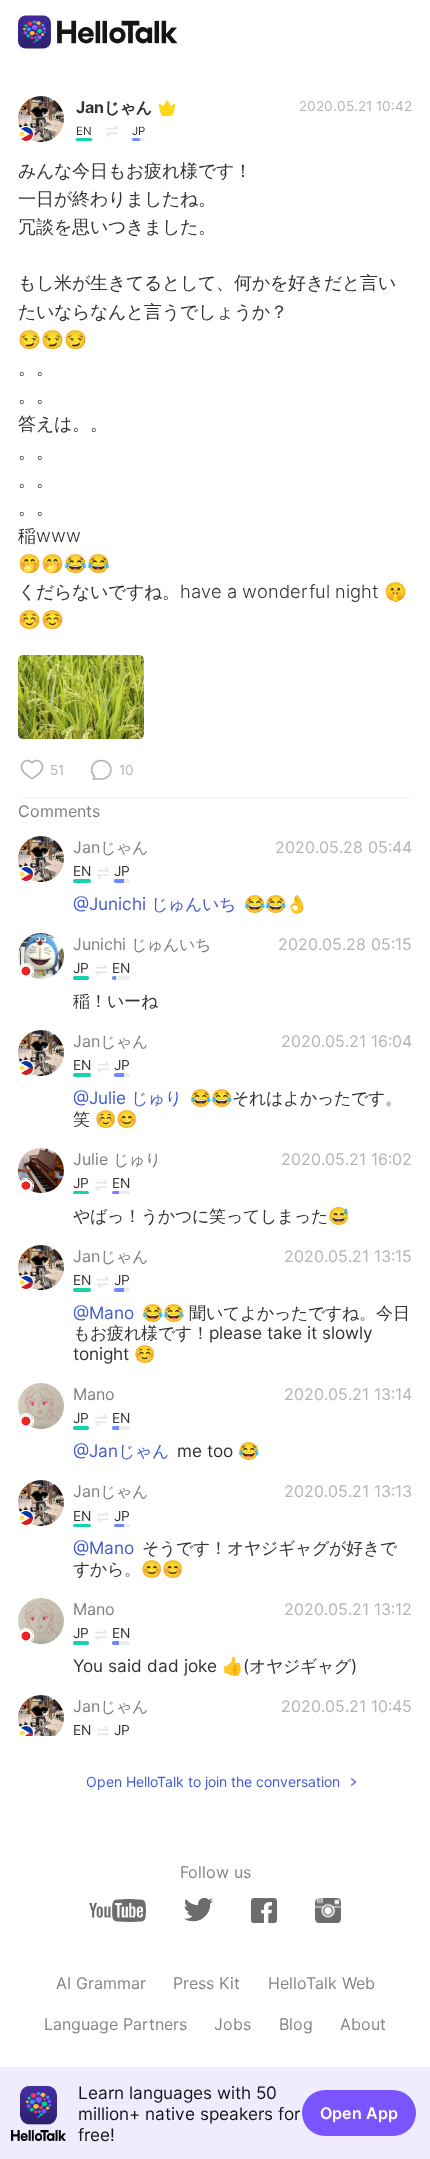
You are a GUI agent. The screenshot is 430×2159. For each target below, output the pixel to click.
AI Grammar (101, 1983)
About (363, 2024)
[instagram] (328, 1910)
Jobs (232, 2024)
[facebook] (264, 1910)
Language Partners (115, 2024)
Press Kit (206, 1983)
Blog (296, 2024)
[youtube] (117, 1910)
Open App (359, 2113)
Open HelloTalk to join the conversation (213, 1781)
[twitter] (198, 1910)
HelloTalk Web (321, 1983)
